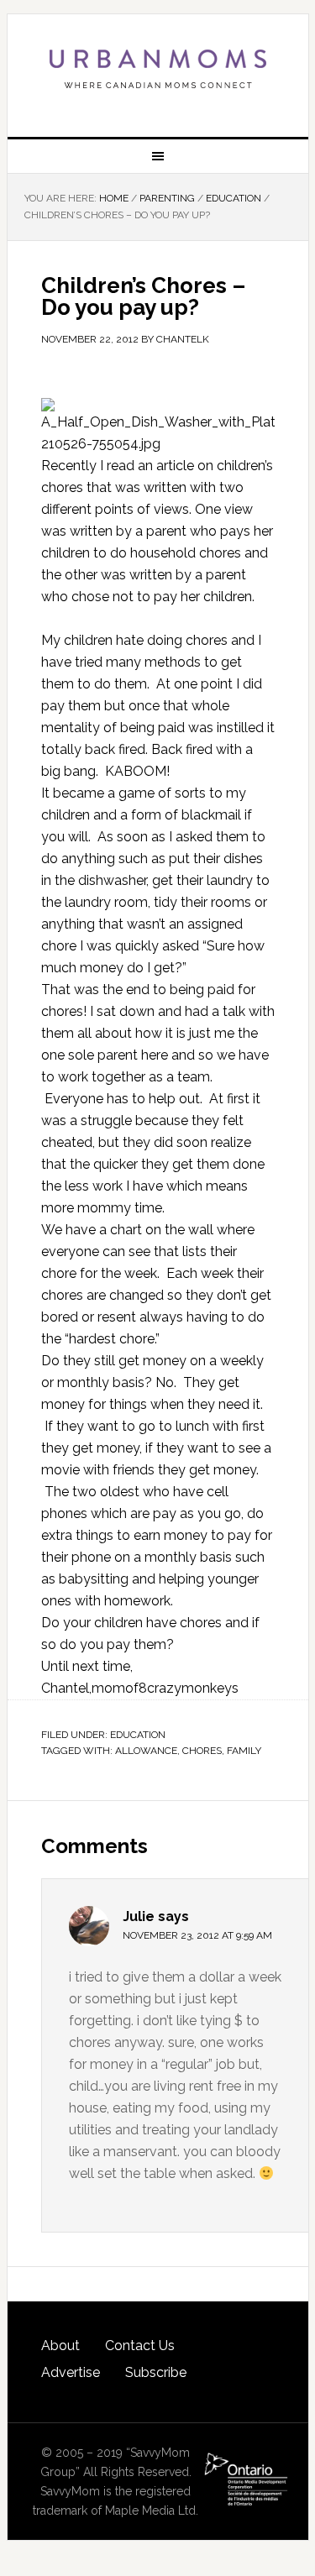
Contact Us (140, 2346)
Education (138, 1735)
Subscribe (156, 2372)
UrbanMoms (158, 69)
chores (202, 1751)
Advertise (71, 2372)
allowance (146, 1751)
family (244, 1751)
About (60, 2346)
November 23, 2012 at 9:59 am (197, 1935)
